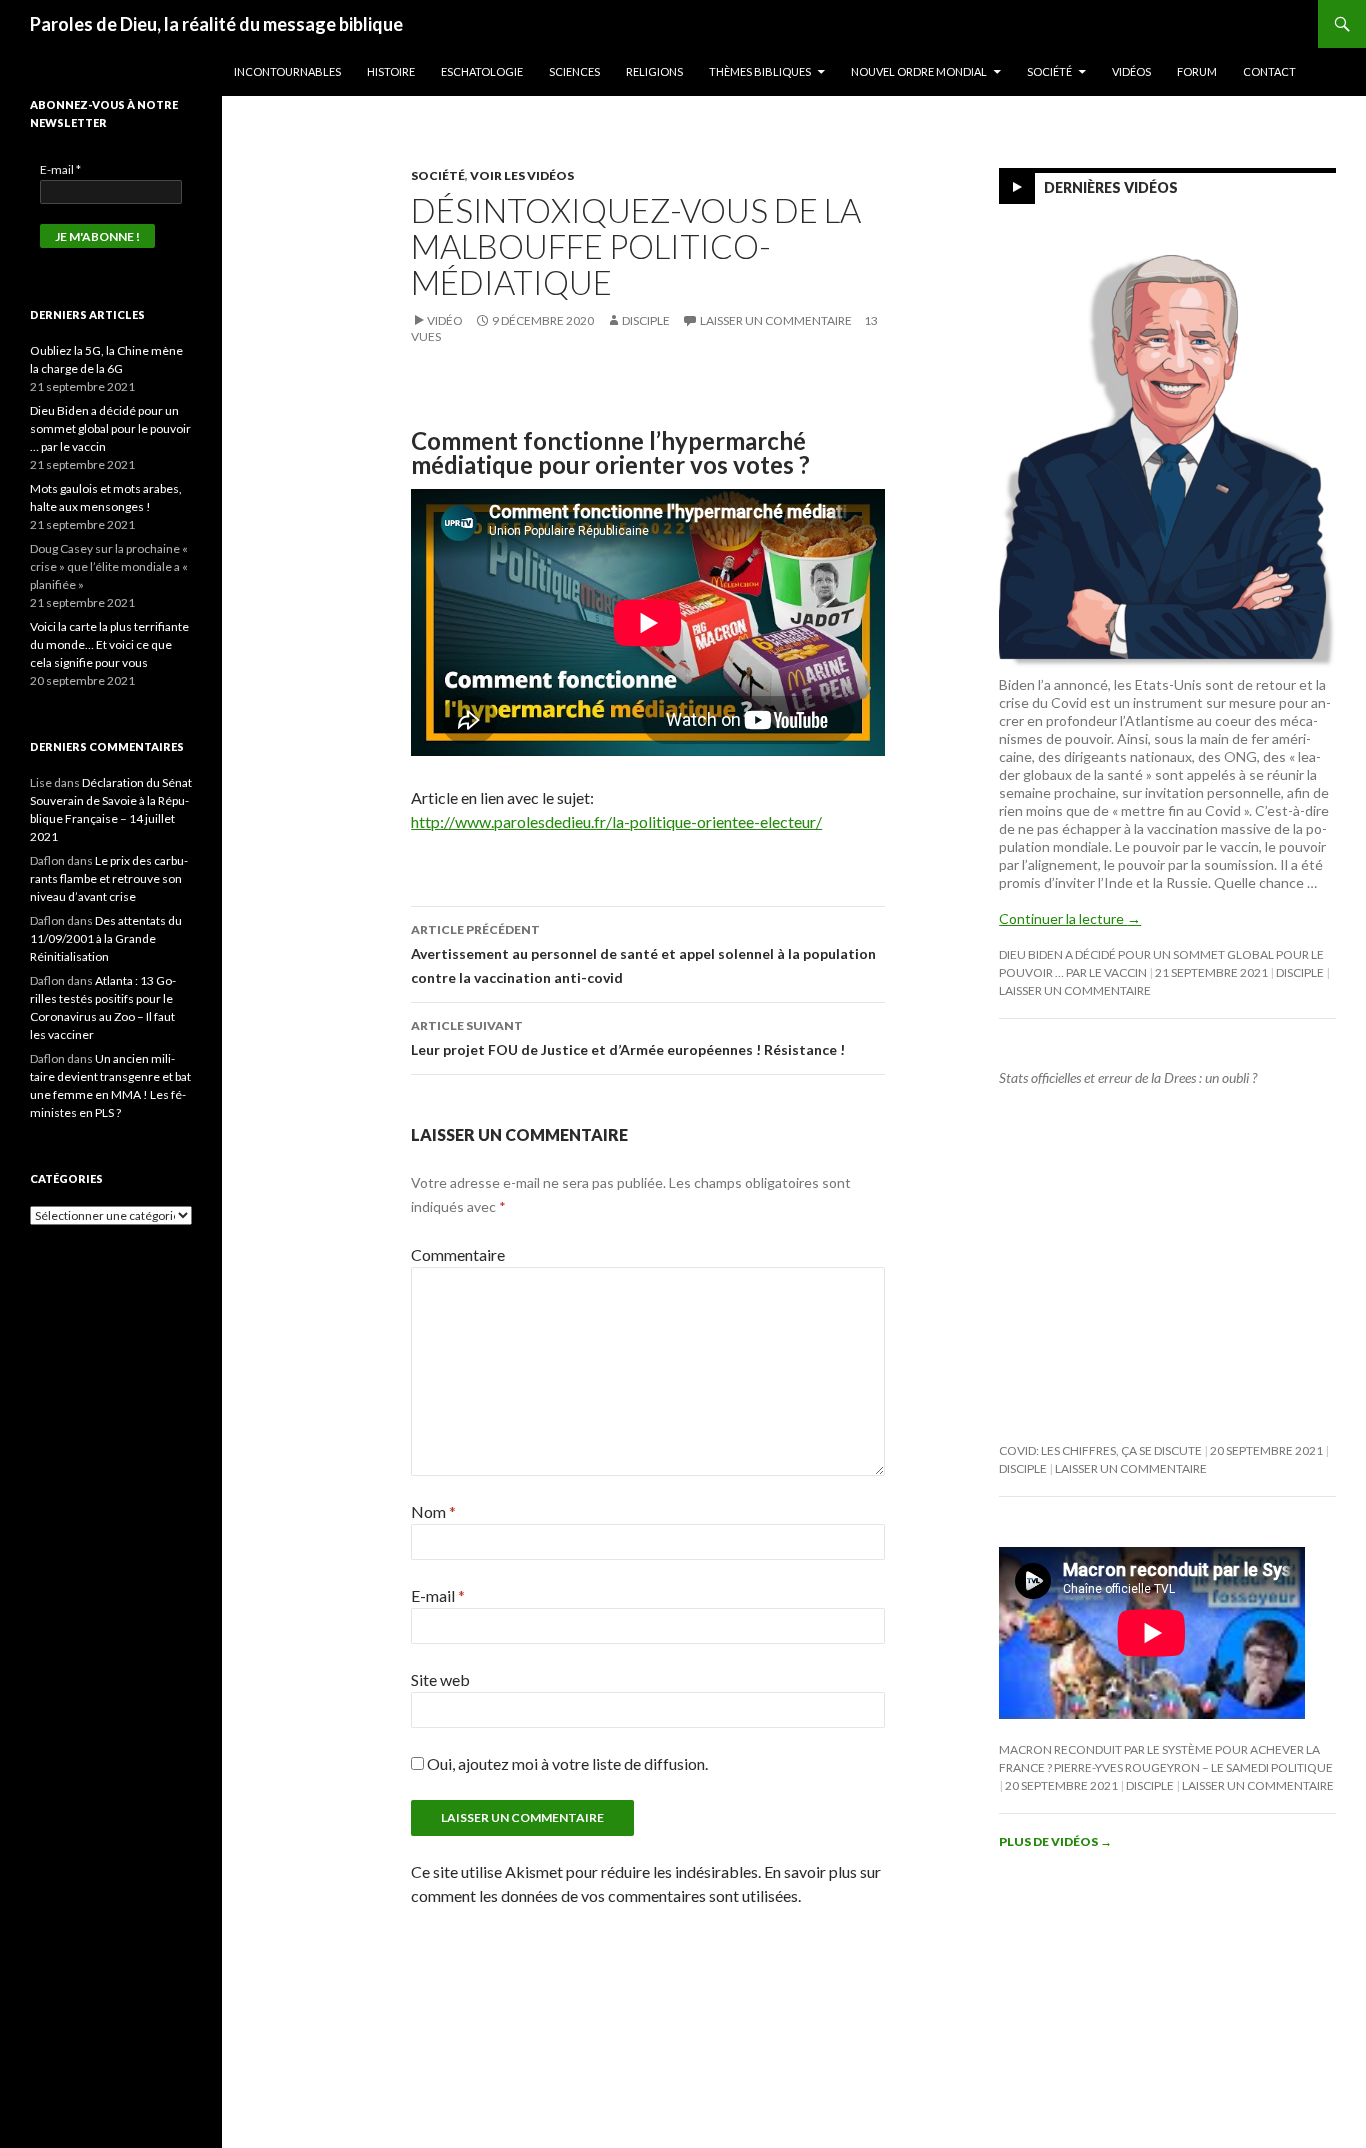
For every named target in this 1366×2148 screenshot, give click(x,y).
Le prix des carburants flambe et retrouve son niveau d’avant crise (109, 878)
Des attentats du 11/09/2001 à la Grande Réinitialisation (106, 938)
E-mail (438, 1595)
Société (1049, 71)
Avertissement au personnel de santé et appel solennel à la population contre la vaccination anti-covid (643, 954)
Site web (440, 1679)
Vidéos (1131, 71)
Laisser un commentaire (776, 320)
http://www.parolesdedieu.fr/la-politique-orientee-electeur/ (616, 821)
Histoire (391, 71)
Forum (1197, 71)
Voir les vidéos (522, 175)
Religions (654, 71)
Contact (1269, 71)
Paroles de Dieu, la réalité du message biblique (216, 24)
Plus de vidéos (1055, 1841)
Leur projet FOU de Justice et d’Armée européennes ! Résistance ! (628, 1038)
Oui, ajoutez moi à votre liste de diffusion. (566, 1763)
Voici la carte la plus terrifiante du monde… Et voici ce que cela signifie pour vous (109, 644)
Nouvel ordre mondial (919, 71)
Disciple (646, 320)
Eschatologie (482, 71)
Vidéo (445, 320)
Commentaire (458, 1254)
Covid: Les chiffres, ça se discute (1100, 1450)
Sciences (574, 71)
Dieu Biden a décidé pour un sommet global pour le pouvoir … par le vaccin (110, 428)
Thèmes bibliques (760, 71)
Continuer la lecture (1070, 918)
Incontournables (287, 71)
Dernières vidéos (1111, 187)
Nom (433, 1511)
